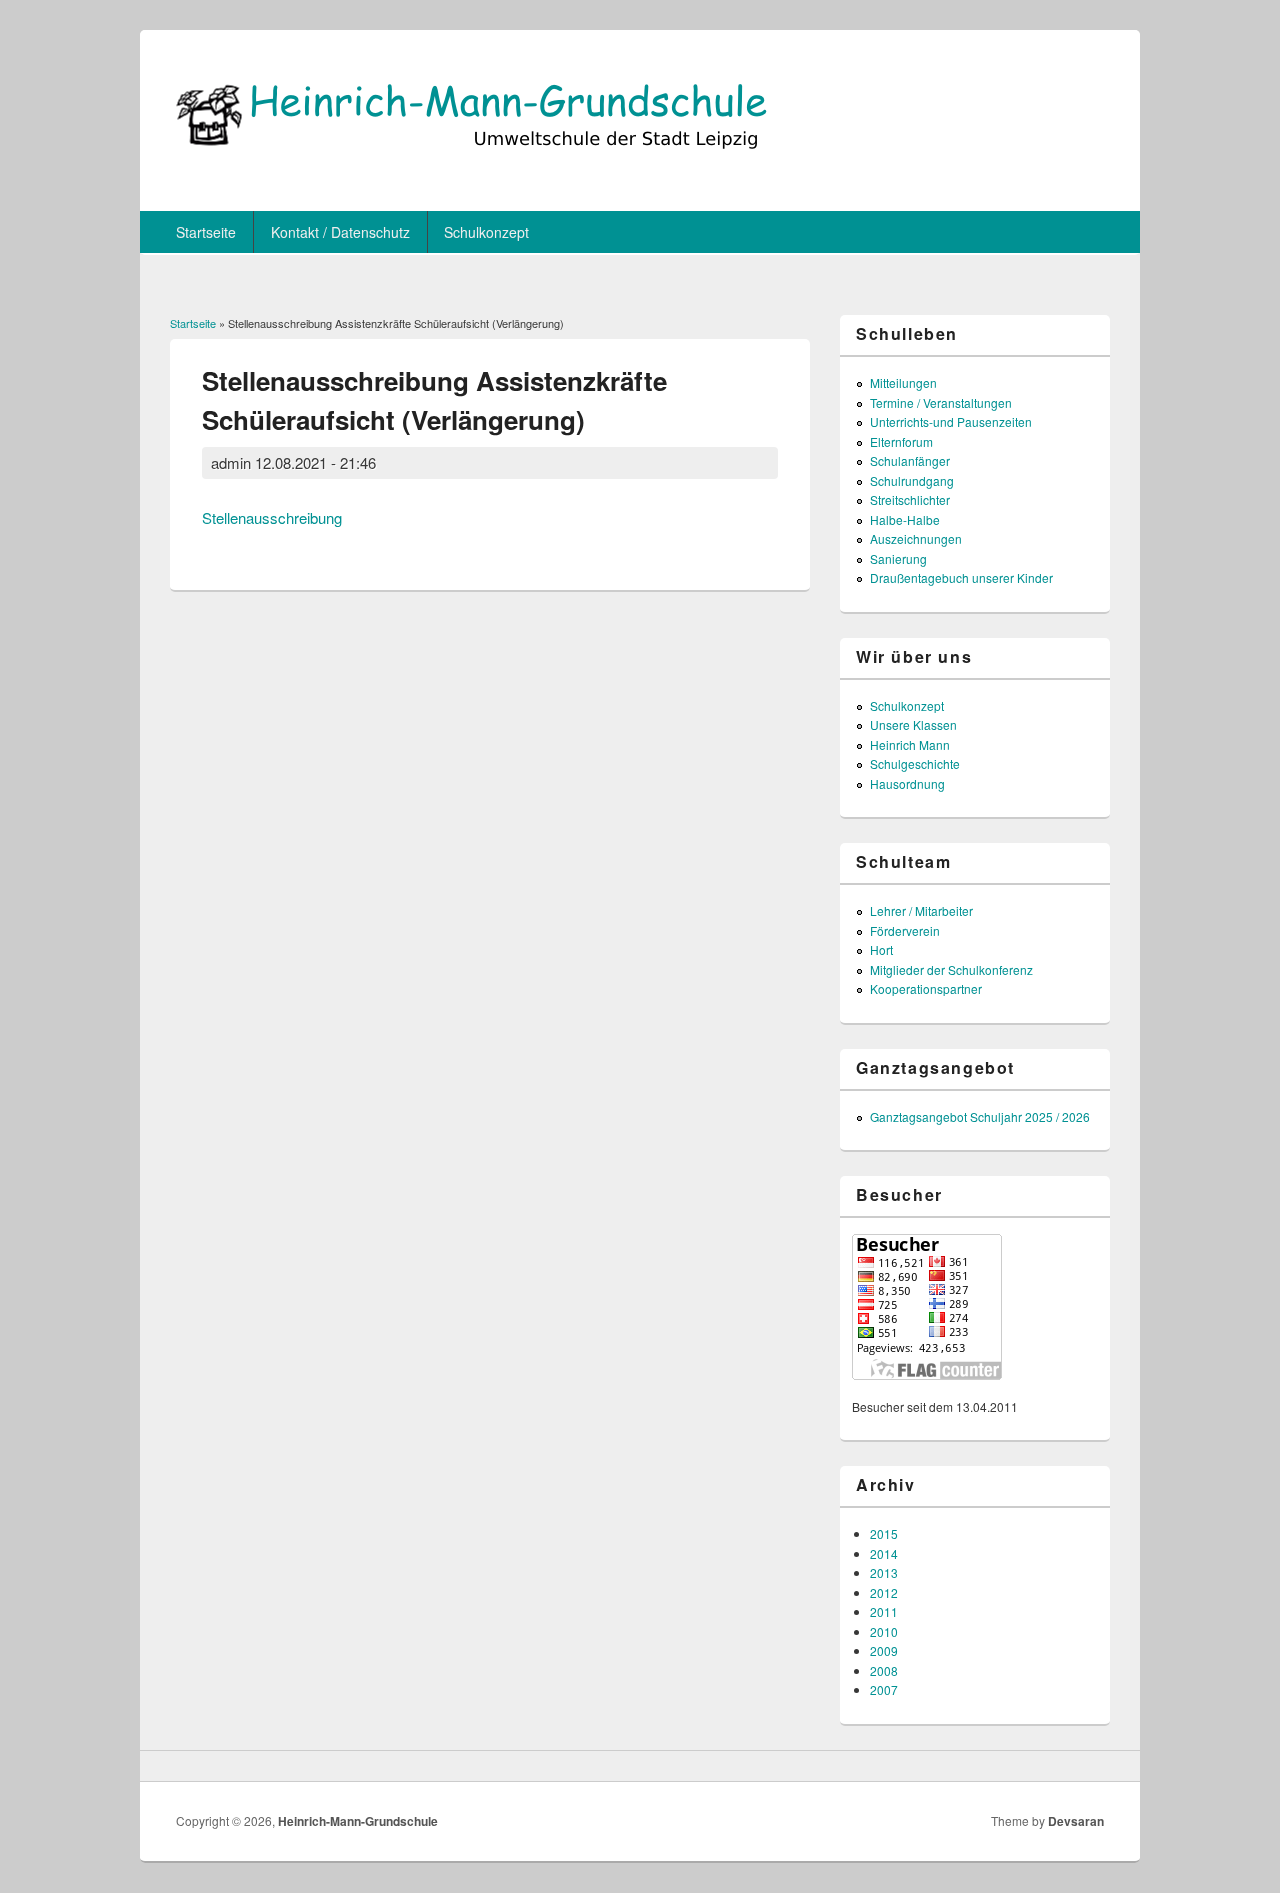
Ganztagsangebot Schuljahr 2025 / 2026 (980, 1116)
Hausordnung (907, 783)
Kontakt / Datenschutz (340, 232)
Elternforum (901, 441)
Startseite (206, 232)
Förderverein (905, 930)
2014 (884, 1553)
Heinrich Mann (910, 744)
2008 (884, 1670)
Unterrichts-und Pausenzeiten (951, 421)
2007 (884, 1689)
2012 (884, 1592)
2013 (884, 1572)
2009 (884, 1650)
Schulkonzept (486, 232)
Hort (881, 949)
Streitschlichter (910, 499)
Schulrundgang (912, 480)
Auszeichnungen (916, 538)
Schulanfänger (910, 460)
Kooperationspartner (926, 988)
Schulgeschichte (915, 763)
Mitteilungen (903, 382)
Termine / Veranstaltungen (941, 402)
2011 (884, 1611)
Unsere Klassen (913, 724)
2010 (884, 1631)
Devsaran (1076, 1821)
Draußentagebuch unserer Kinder (961, 577)
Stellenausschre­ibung (272, 517)
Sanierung (898, 558)
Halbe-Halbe (905, 519)
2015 (884, 1533)
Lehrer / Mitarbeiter (921, 910)
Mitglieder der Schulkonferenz (951, 969)
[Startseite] (470, 161)
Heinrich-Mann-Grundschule (358, 1821)
